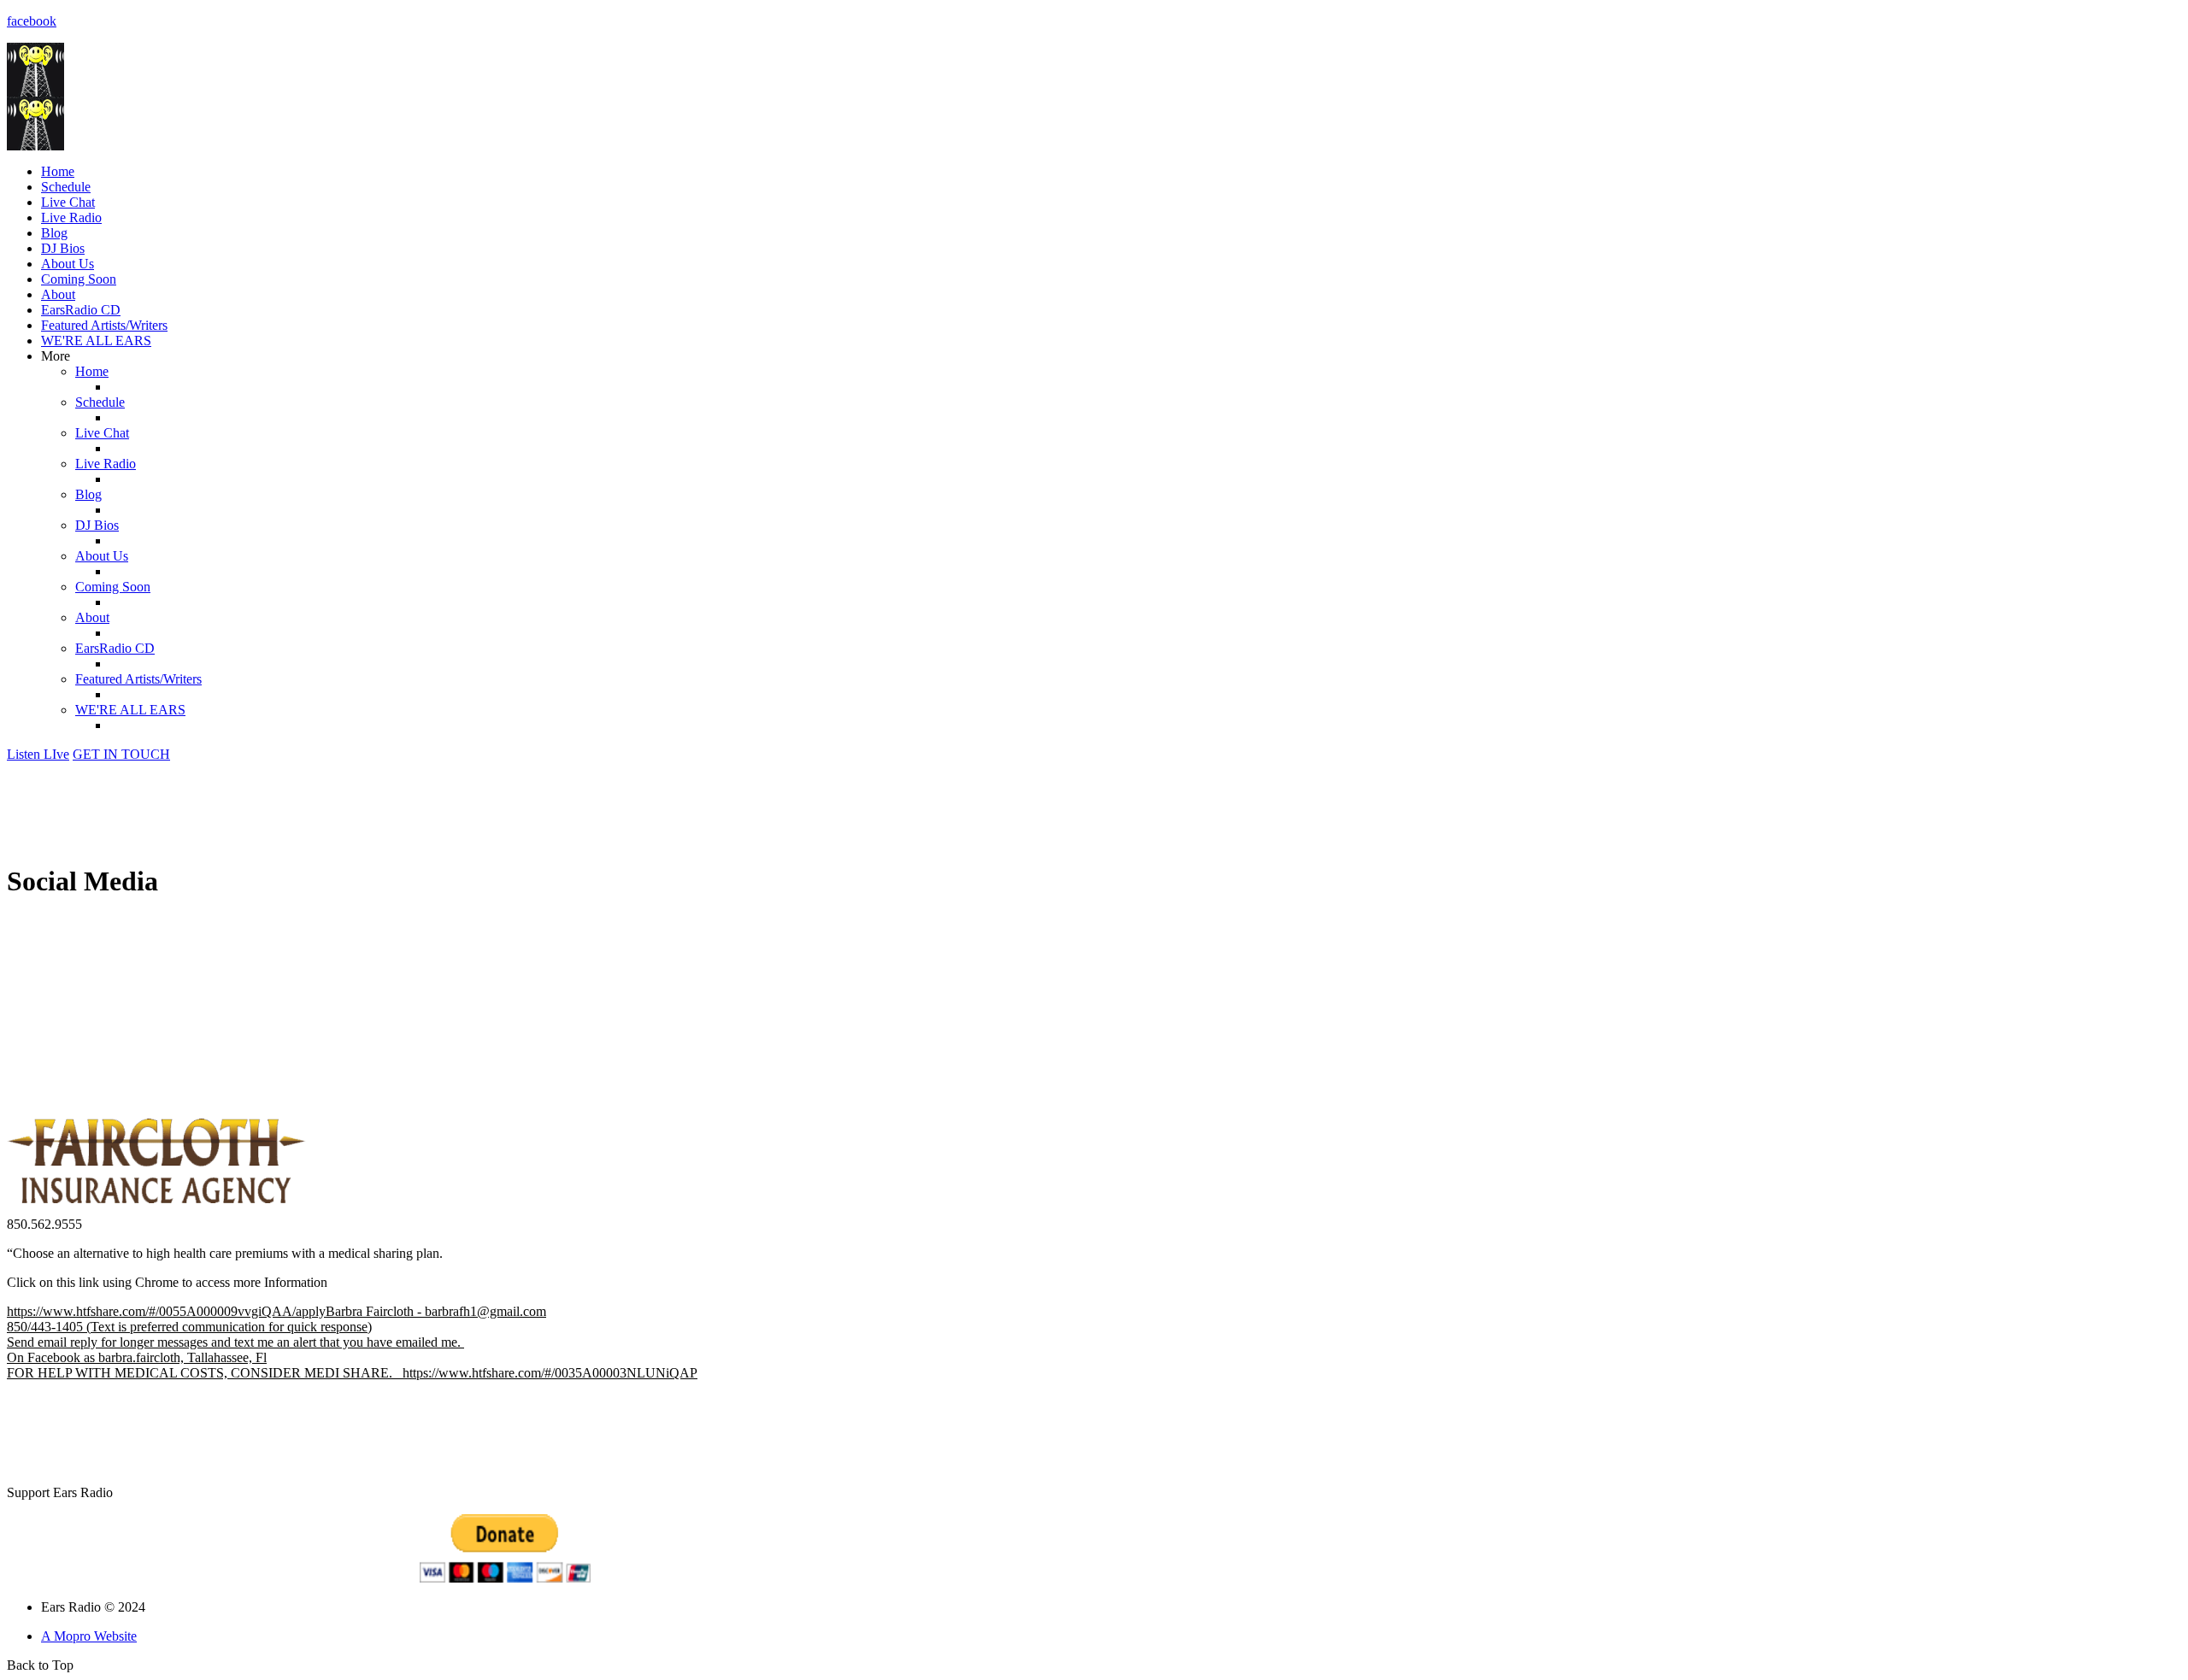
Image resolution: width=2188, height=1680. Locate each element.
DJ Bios (63, 248)
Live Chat (68, 202)
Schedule (66, 187)
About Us (68, 264)
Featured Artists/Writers (104, 325)
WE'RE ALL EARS (96, 341)
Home (58, 171)
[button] (38, 754)
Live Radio (71, 217)
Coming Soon (79, 279)
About (58, 294)
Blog (54, 233)
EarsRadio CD (81, 310)
